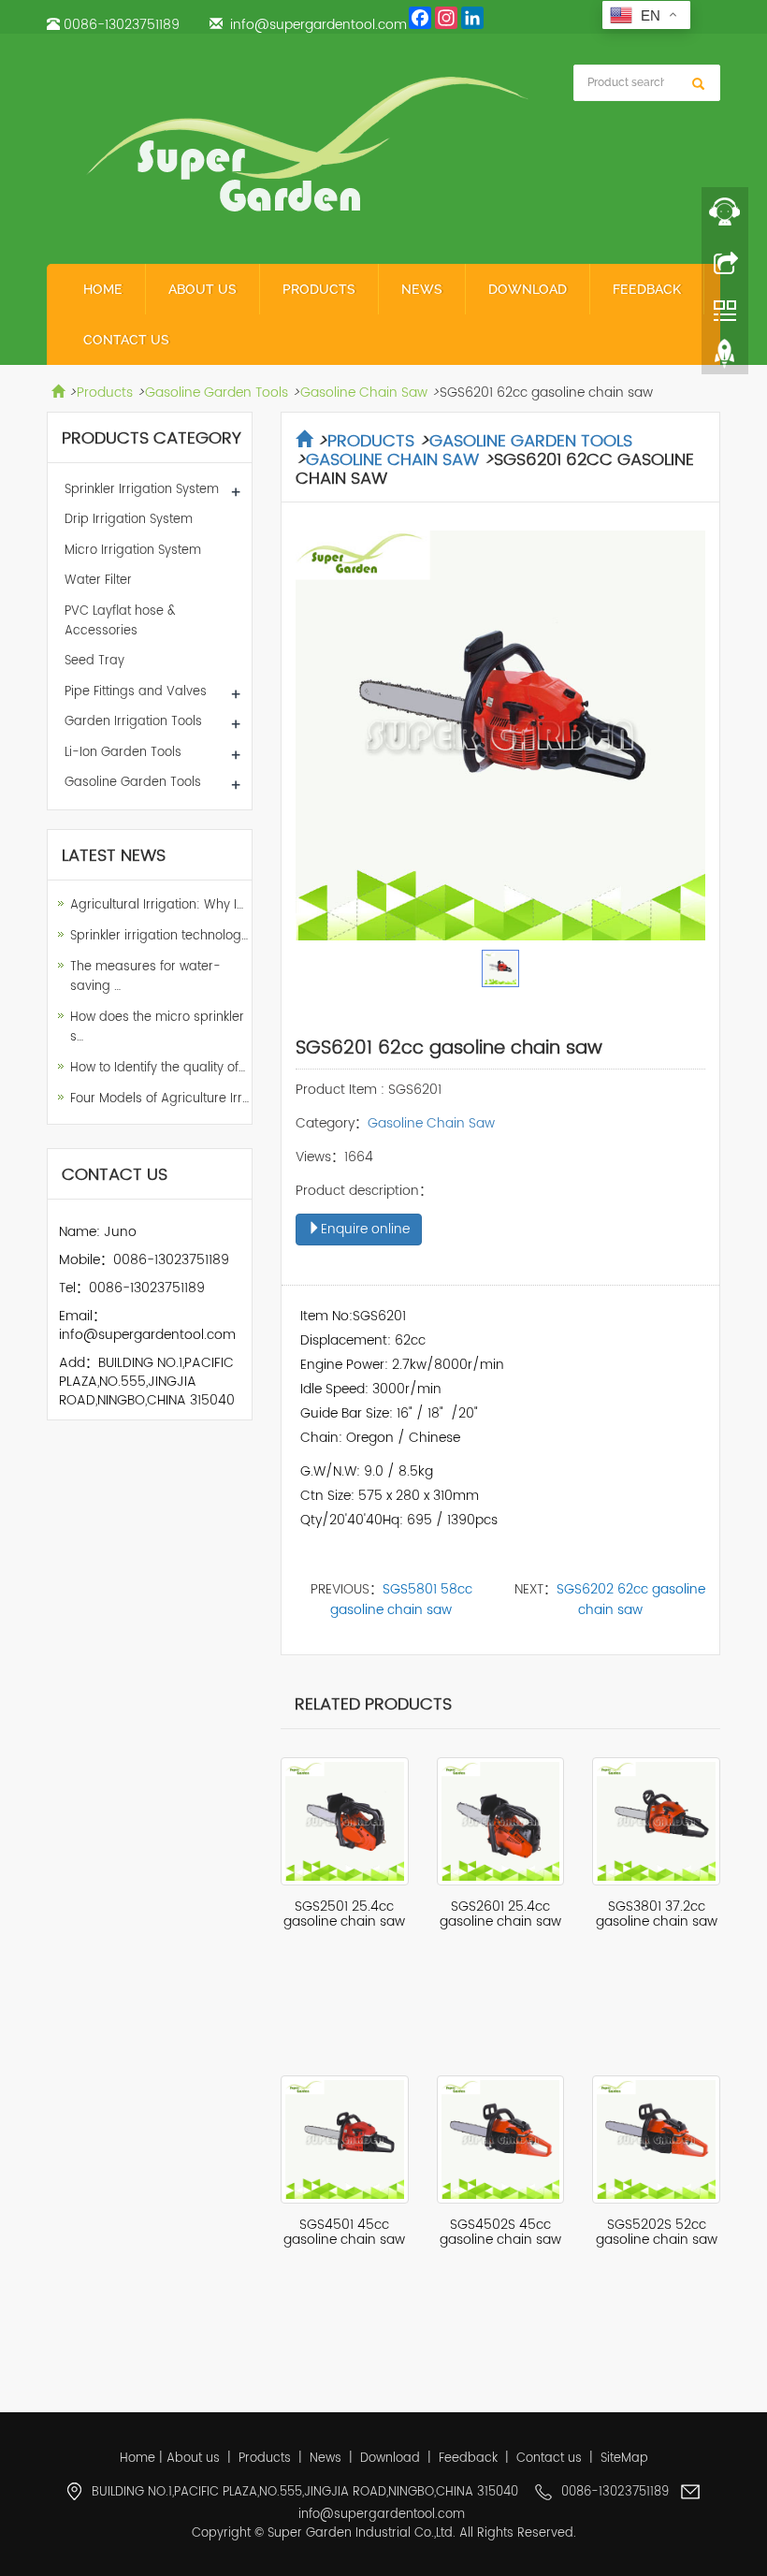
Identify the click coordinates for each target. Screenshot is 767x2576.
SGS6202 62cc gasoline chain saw (631, 1600)
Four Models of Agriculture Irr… (159, 1099)
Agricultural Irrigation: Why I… (157, 905)
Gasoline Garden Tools (217, 393)
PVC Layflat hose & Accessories (120, 621)
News (422, 289)
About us (203, 289)
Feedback (647, 289)
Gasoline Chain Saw (364, 393)
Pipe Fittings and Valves (136, 692)
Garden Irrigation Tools (133, 722)
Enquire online (365, 1229)
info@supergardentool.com (318, 25)
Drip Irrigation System (129, 520)
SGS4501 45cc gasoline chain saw (344, 2232)
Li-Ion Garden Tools (123, 753)
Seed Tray (94, 661)
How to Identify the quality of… (158, 1068)
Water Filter (98, 581)
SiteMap (624, 2459)
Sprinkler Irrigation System (142, 490)
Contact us (126, 340)
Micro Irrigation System (133, 551)
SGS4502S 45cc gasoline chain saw (500, 2232)
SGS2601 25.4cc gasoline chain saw (500, 1914)
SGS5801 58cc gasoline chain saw (401, 1600)
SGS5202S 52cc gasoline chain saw (657, 2232)
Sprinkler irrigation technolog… (159, 936)
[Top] (725, 358)
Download (528, 289)
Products (319, 289)
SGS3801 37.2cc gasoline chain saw (657, 1914)
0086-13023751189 (122, 25)
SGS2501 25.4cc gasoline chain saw (344, 1914)
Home (103, 289)
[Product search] (698, 84)
